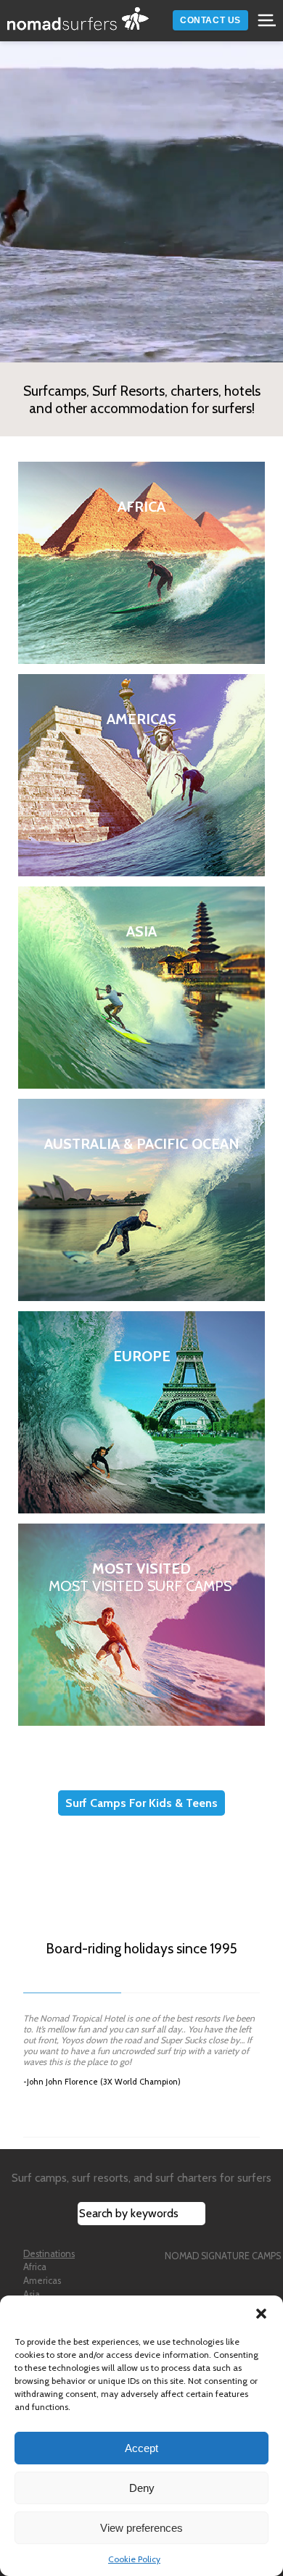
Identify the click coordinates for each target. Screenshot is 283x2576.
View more (141, 563)
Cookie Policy (134, 2559)
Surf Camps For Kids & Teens (141, 1803)
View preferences (141, 2528)
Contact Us (210, 20)
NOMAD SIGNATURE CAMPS (223, 2256)
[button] (261, 2314)
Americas (42, 2281)
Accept (141, 2448)
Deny (142, 2488)
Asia (32, 2294)
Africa (35, 2267)
